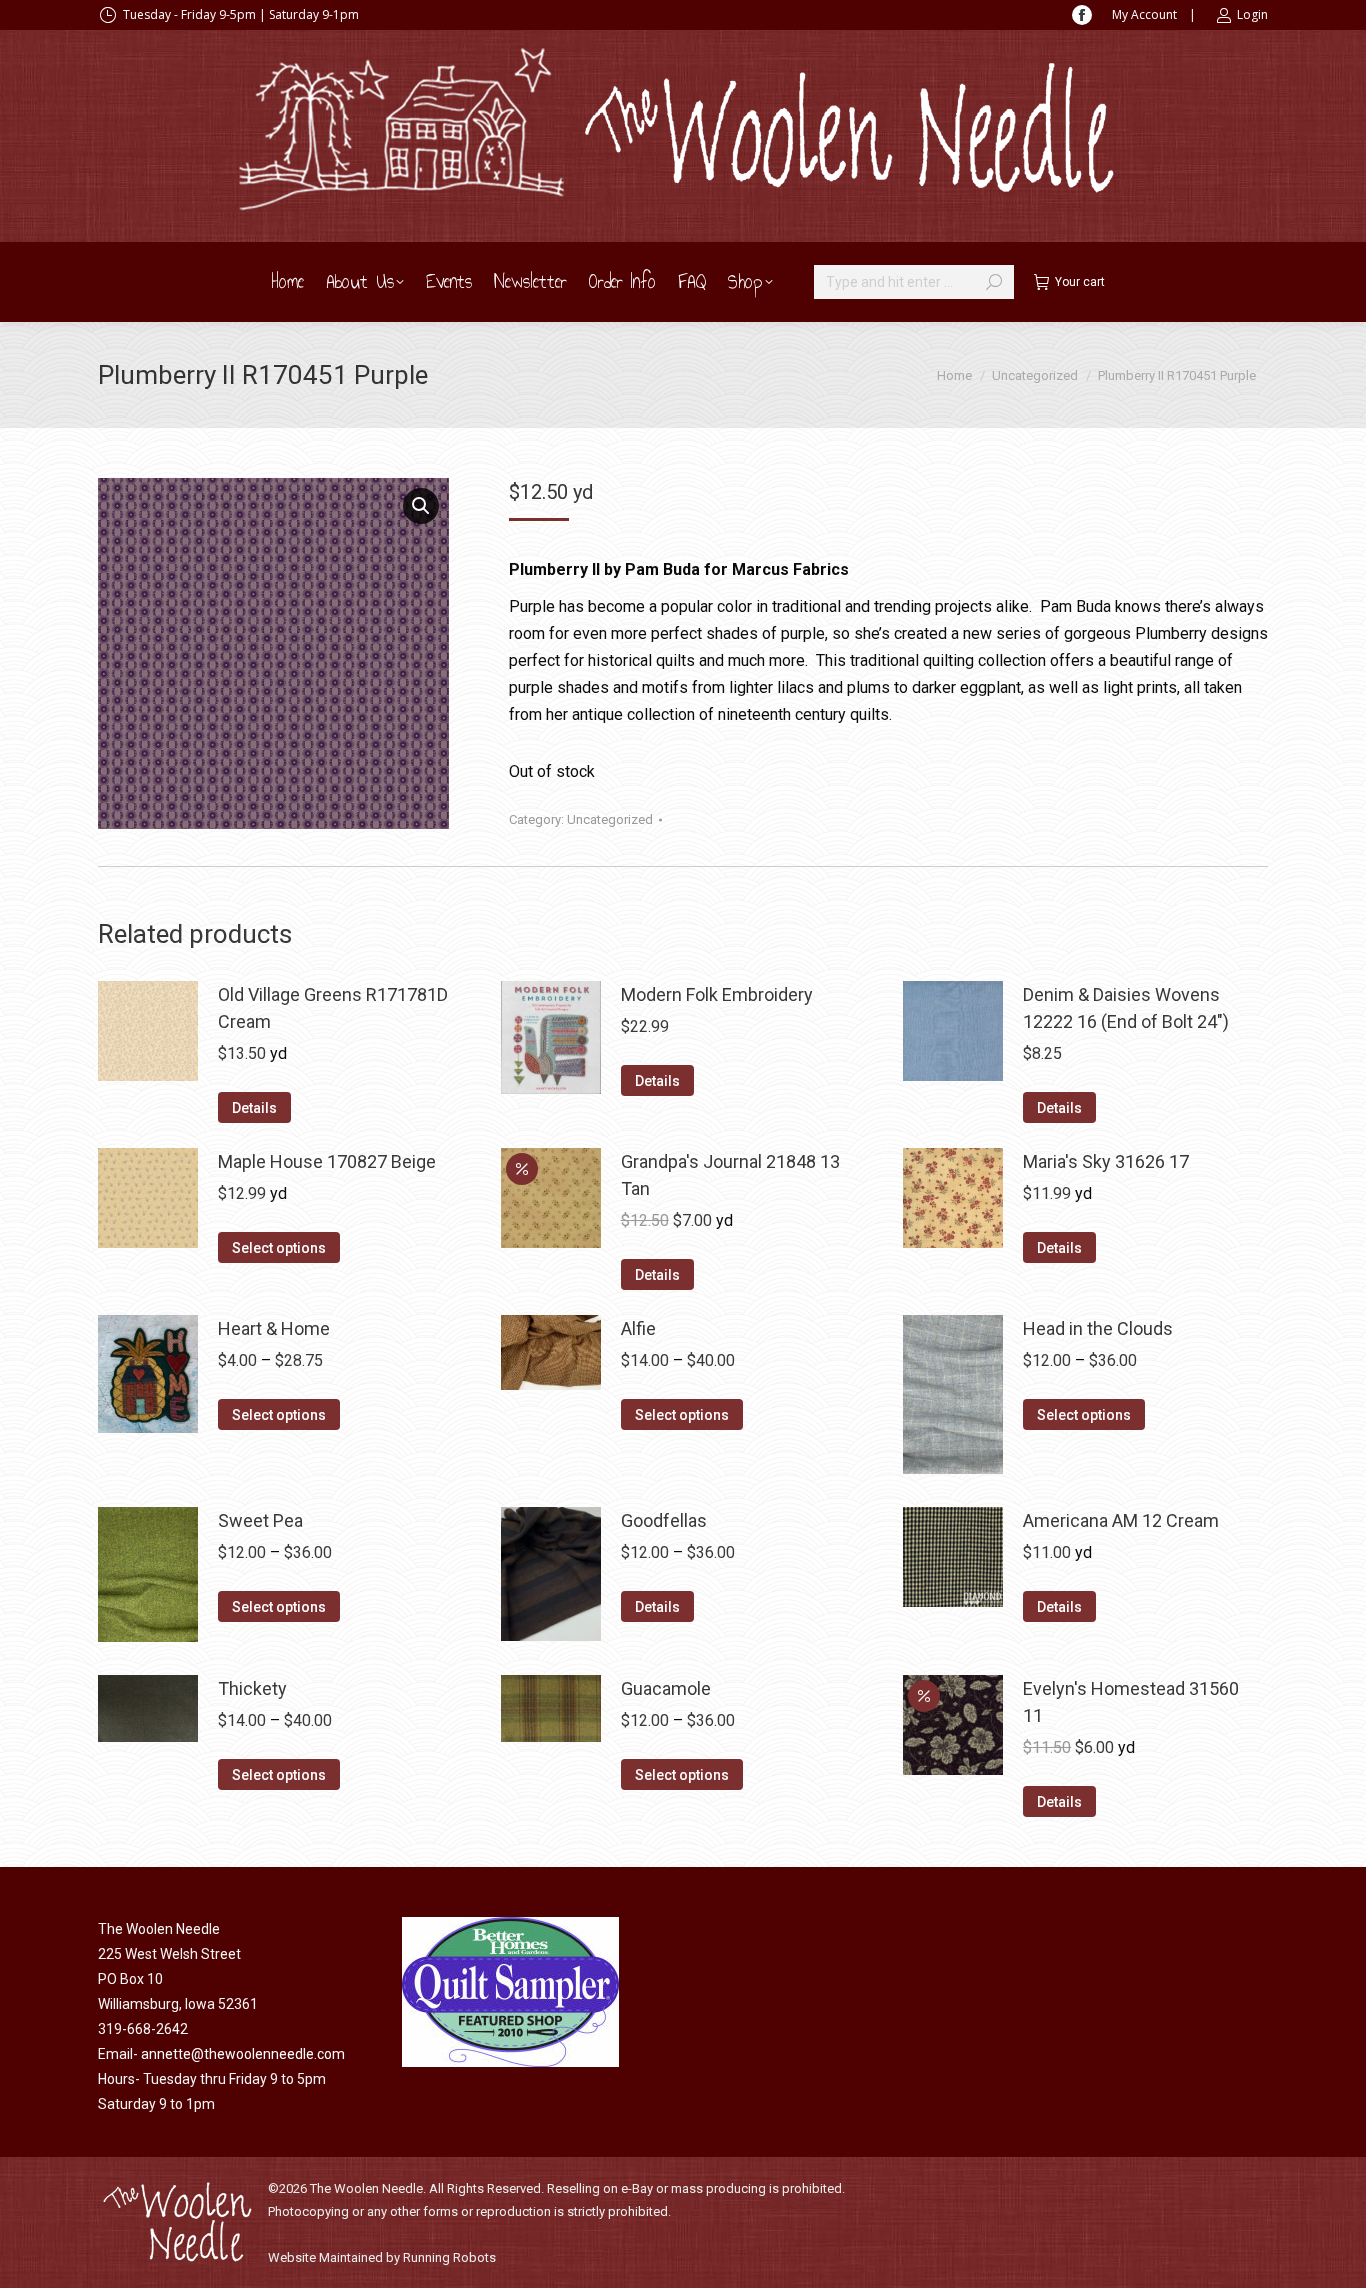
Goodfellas (664, 1520)
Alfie (638, 1328)
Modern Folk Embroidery (717, 994)
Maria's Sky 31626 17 (1106, 1161)
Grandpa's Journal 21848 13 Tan (730, 1175)
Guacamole (666, 1688)
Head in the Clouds (1098, 1328)
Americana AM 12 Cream (1121, 1520)
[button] (421, 506)
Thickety (252, 1688)
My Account (1144, 14)
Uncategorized (610, 819)
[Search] (994, 282)
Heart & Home (274, 1328)
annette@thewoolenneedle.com (243, 2054)
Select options (279, 1248)
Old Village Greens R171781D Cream (333, 1008)
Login (1252, 14)
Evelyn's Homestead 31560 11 (1131, 1702)
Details (254, 1108)
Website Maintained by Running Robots (382, 2257)
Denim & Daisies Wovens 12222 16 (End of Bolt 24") (1126, 1008)
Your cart (1080, 282)
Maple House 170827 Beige (327, 1161)
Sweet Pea (260, 1520)
